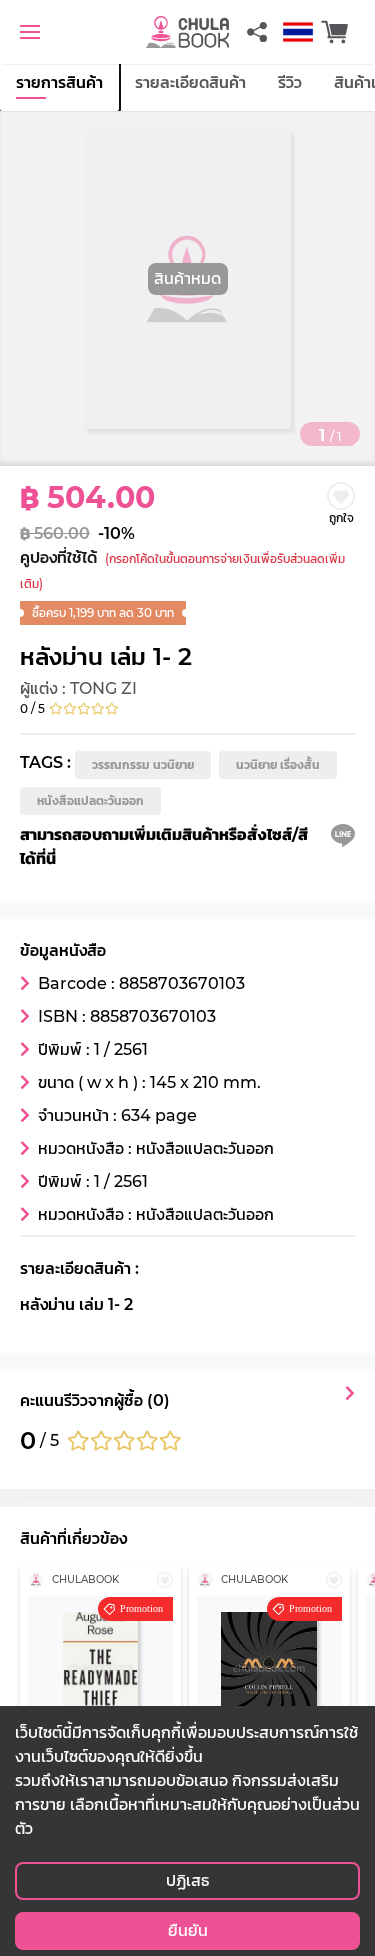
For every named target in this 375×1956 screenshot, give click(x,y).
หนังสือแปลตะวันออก (90, 800)
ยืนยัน (188, 1930)
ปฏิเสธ (187, 1880)
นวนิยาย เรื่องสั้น (278, 764)
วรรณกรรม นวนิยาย (143, 764)
